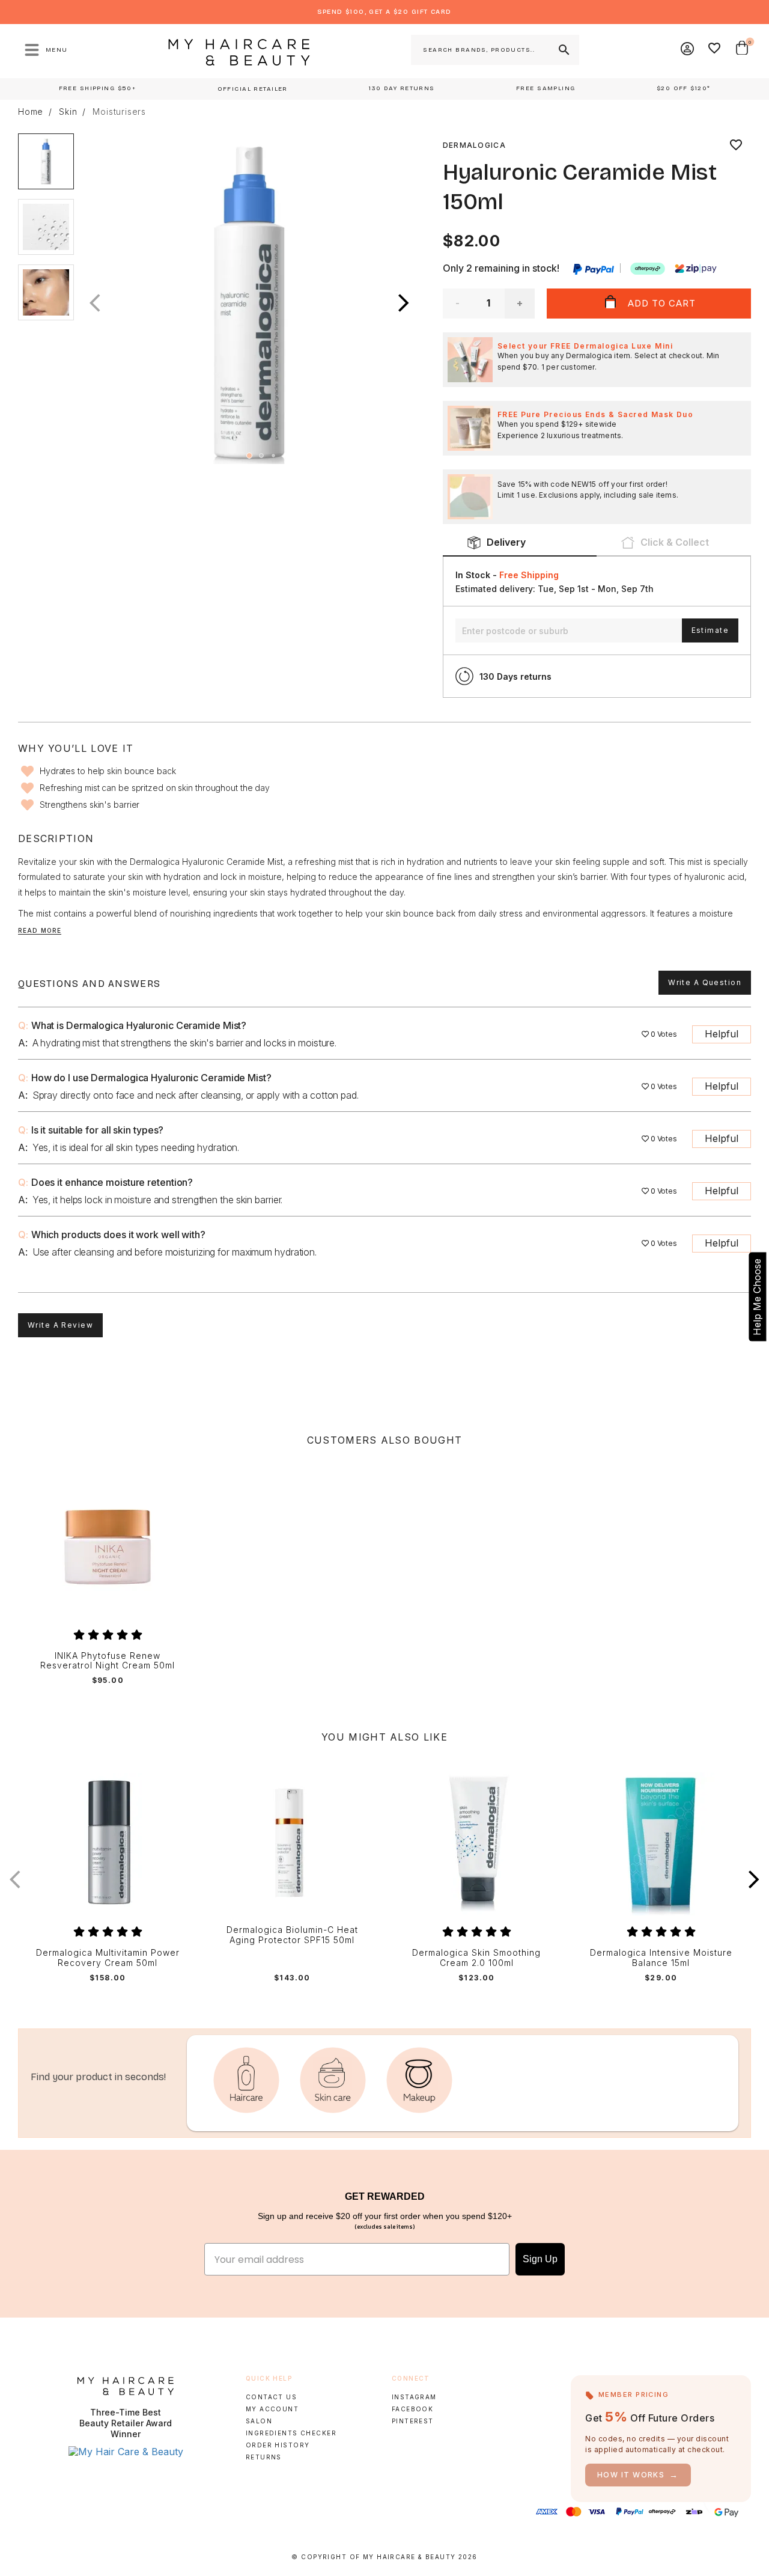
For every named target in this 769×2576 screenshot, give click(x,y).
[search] (563, 50)
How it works (638, 2475)
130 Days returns (515, 676)
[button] (404, 304)
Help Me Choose (757, 1297)
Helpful (722, 1034)
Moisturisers (119, 112)
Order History (278, 2445)
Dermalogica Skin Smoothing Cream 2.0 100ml (476, 1958)
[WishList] (715, 50)
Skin (68, 112)
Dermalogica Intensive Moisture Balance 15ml (661, 1958)
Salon (259, 2421)
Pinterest (413, 2421)
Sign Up (540, 2259)
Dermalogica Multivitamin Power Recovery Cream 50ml (108, 1958)
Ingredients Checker (291, 2433)
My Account (272, 2409)
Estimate (710, 630)
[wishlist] (736, 145)
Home (31, 112)
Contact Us (271, 2397)
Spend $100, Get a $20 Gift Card (384, 12)
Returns (264, 2457)
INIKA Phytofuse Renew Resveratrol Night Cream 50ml (108, 1661)
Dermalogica (474, 145)
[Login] (688, 50)
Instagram (414, 2397)
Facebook (412, 2409)
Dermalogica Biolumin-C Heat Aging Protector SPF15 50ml (292, 1935)
